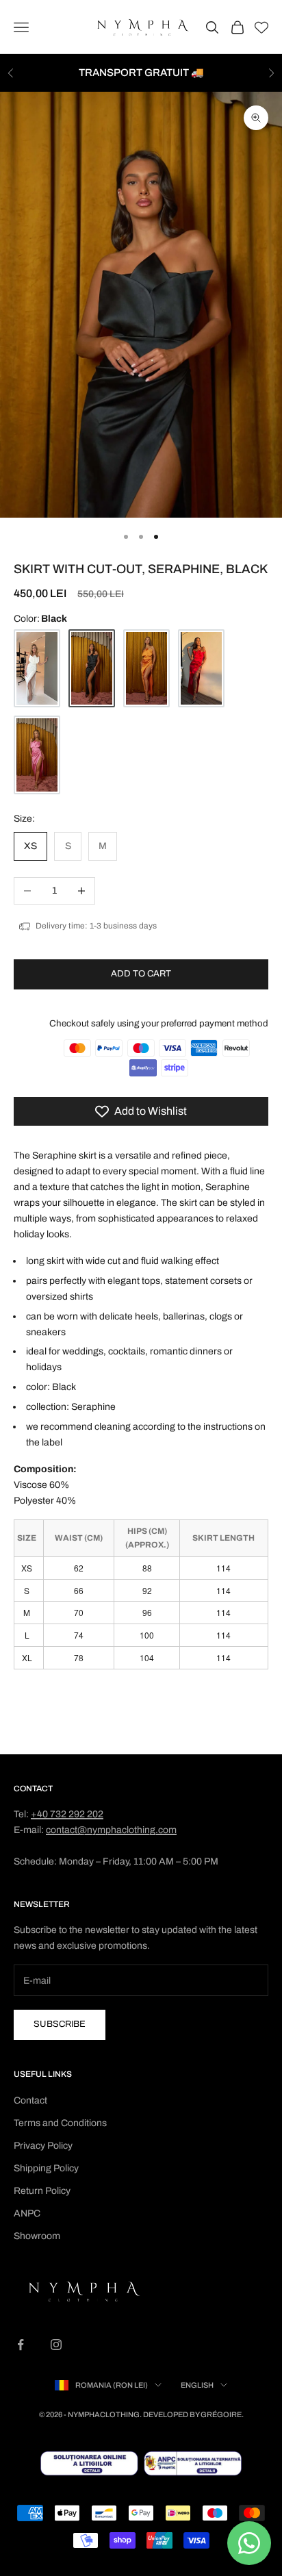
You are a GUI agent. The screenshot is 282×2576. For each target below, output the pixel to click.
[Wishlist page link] (261, 27)
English (197, 2385)
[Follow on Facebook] (21, 2345)
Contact (30, 2100)
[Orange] (146, 669)
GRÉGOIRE (221, 2414)
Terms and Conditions (60, 2123)
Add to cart (141, 974)
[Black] (92, 669)
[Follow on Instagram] (56, 2345)
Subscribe (60, 2024)
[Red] (201, 669)
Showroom (37, 2236)
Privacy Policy (43, 2146)
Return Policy (42, 2191)
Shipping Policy (46, 2168)
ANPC (27, 2213)
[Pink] (37, 755)
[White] (37, 669)
